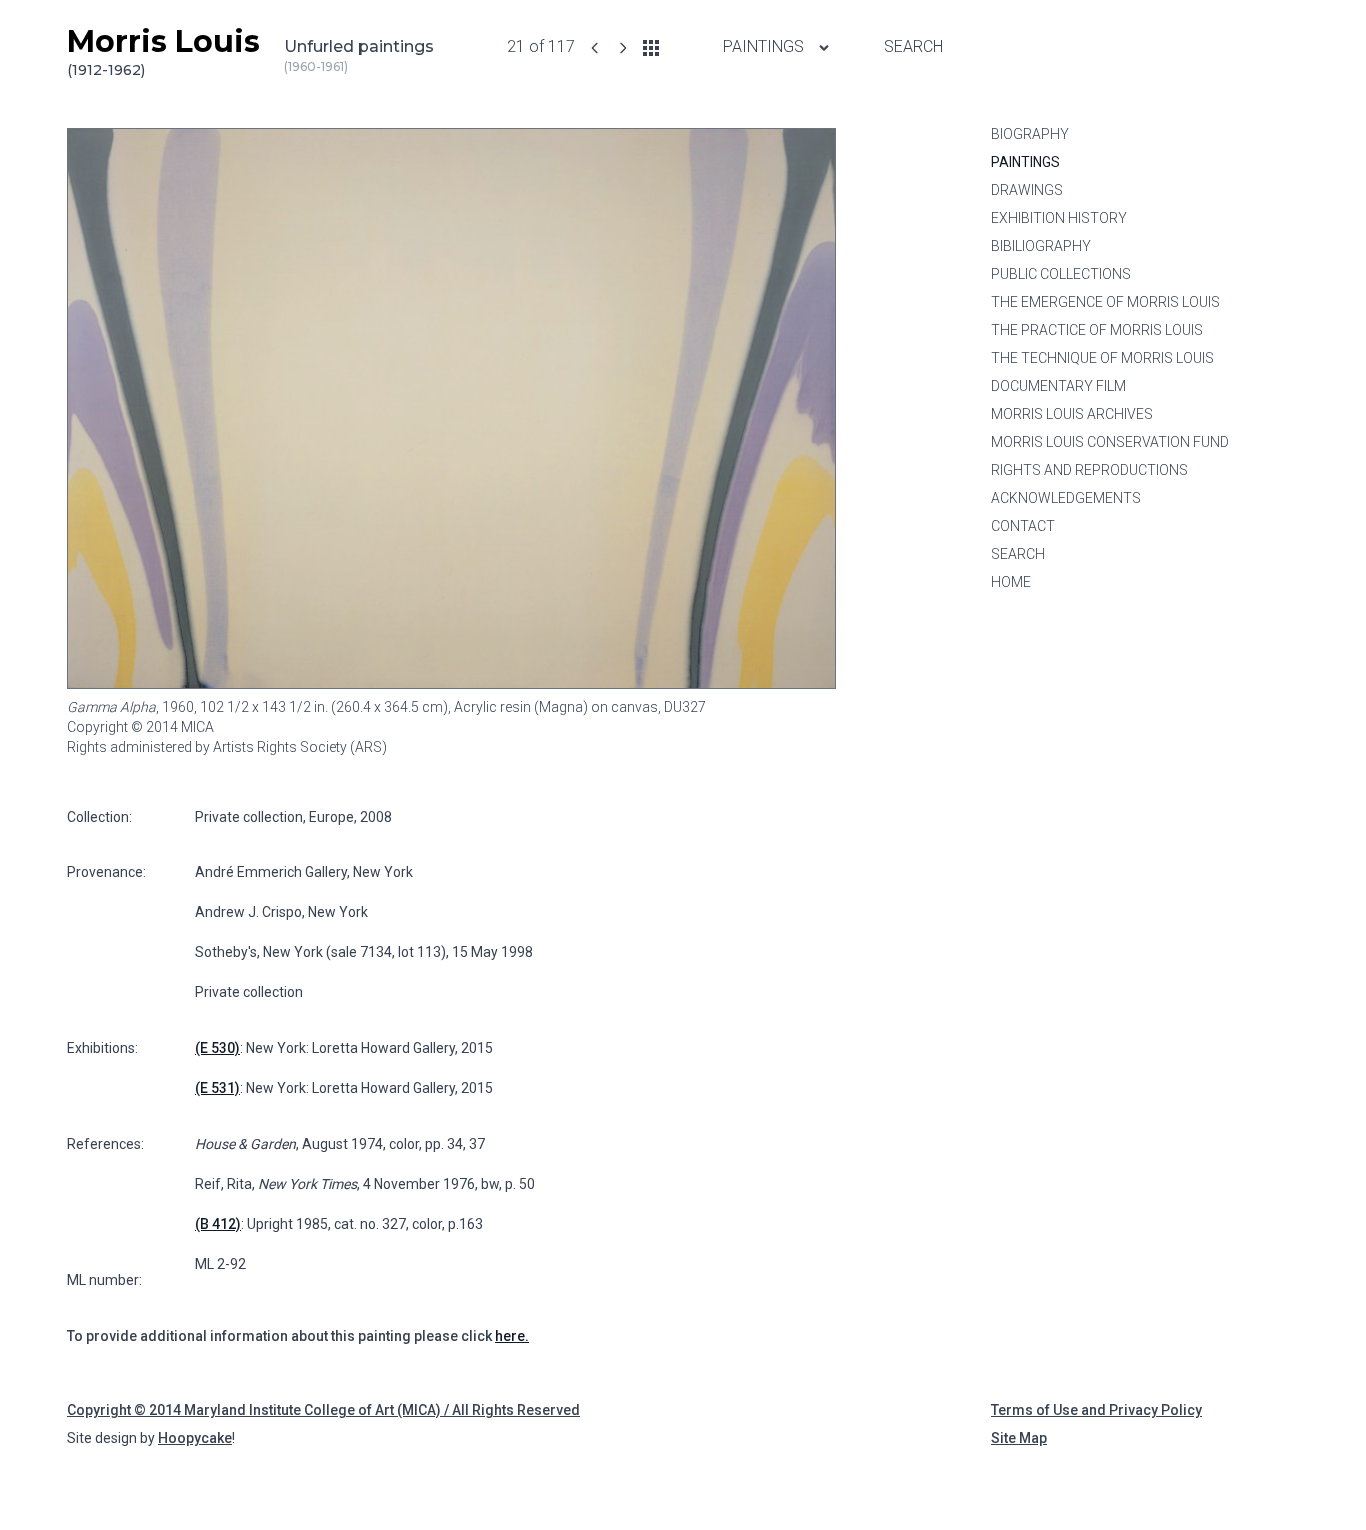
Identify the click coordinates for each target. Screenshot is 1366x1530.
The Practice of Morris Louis (1097, 330)
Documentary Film (1058, 386)
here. (512, 1336)
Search (913, 46)
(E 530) (217, 1048)
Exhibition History (1059, 218)
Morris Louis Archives (1072, 414)
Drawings (1027, 190)
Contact (1023, 526)
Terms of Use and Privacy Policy (1096, 1410)
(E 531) (217, 1088)
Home (1011, 582)
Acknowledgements (1066, 498)
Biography (1030, 134)
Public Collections (1061, 274)
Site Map (1019, 1438)
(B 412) (218, 1224)
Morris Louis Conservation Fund (1110, 442)
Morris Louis (163, 51)
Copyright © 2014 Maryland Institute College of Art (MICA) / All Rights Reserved (323, 1410)
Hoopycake (195, 1438)
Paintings (765, 46)
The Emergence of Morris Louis (1105, 302)
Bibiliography (1041, 246)
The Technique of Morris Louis (1102, 358)
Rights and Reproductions (1089, 470)
